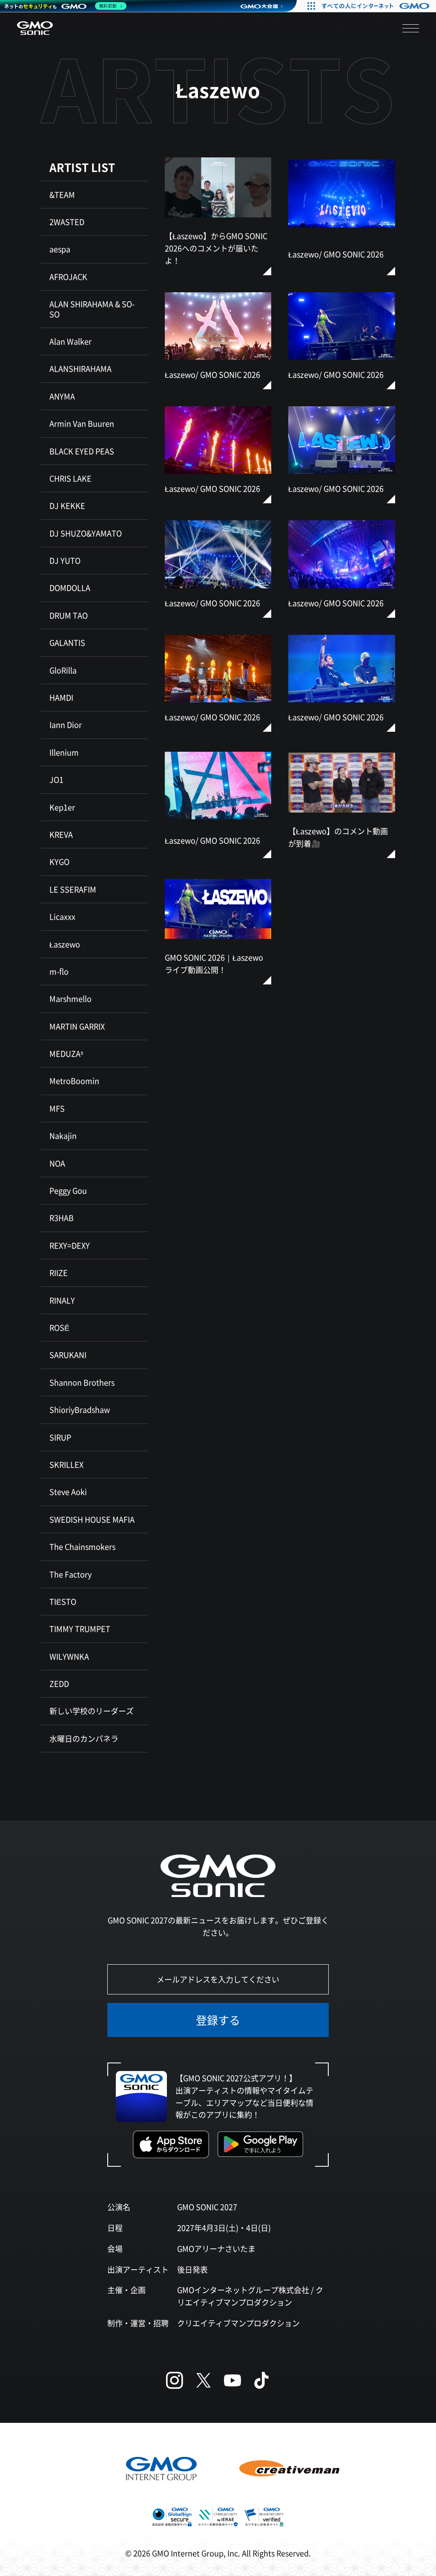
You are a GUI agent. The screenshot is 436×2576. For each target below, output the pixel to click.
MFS (57, 1108)
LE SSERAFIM (73, 889)
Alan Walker (70, 341)
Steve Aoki (68, 1492)
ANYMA (62, 396)
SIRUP (60, 1437)
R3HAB (62, 1218)
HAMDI (61, 697)
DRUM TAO (69, 615)
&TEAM (62, 194)
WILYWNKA (69, 1656)
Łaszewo (65, 944)
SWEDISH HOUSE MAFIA (92, 1519)
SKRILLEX (66, 1464)
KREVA (61, 834)
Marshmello (70, 998)
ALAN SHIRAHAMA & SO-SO (92, 309)
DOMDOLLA (70, 588)
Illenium (64, 752)
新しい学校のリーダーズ (92, 1711)
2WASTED (67, 222)
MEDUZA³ (66, 1053)
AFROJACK (68, 277)
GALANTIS (67, 642)
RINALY (62, 1300)
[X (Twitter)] (204, 2380)
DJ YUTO (65, 560)
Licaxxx (62, 916)
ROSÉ (59, 1327)
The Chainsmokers (82, 1546)
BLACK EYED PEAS (82, 451)
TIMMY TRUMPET (80, 1629)
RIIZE (59, 1272)
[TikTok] (261, 2380)
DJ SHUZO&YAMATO (86, 533)
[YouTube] (232, 2380)
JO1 (56, 779)
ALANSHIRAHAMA (80, 368)
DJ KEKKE (67, 505)
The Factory (70, 1574)
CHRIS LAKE (70, 478)
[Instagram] (175, 2380)
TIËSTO (63, 1601)
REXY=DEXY (70, 1245)
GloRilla (63, 670)
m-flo (59, 971)
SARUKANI (68, 1355)
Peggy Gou (68, 1190)
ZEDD (59, 1683)
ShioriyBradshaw (80, 1409)
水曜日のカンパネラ (84, 1738)
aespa (60, 249)
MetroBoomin (74, 1081)
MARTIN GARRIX (77, 1026)
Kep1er (62, 807)
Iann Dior (66, 725)
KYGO (59, 862)
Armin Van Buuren (82, 423)
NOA (57, 1163)
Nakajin (63, 1135)
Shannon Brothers (82, 1382)
